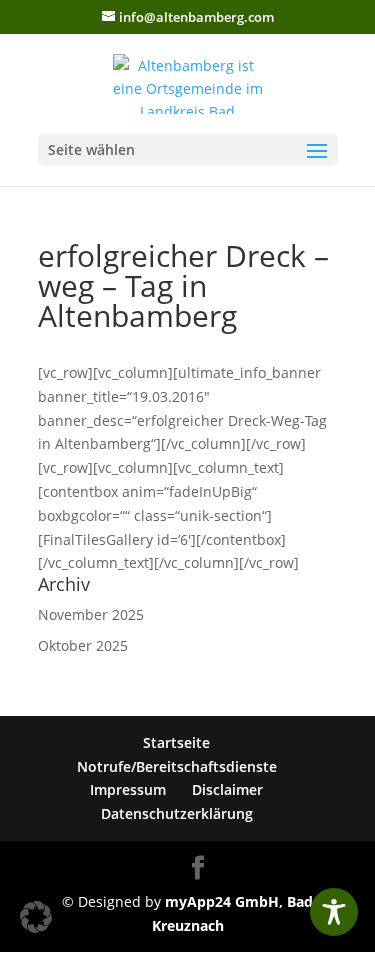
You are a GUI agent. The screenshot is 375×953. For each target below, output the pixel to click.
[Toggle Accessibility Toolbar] (334, 912)
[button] (36, 917)
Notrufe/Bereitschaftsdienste (177, 766)
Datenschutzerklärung (177, 813)
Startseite (176, 742)
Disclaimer (227, 789)
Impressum (128, 789)
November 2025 (91, 614)
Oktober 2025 (83, 645)
